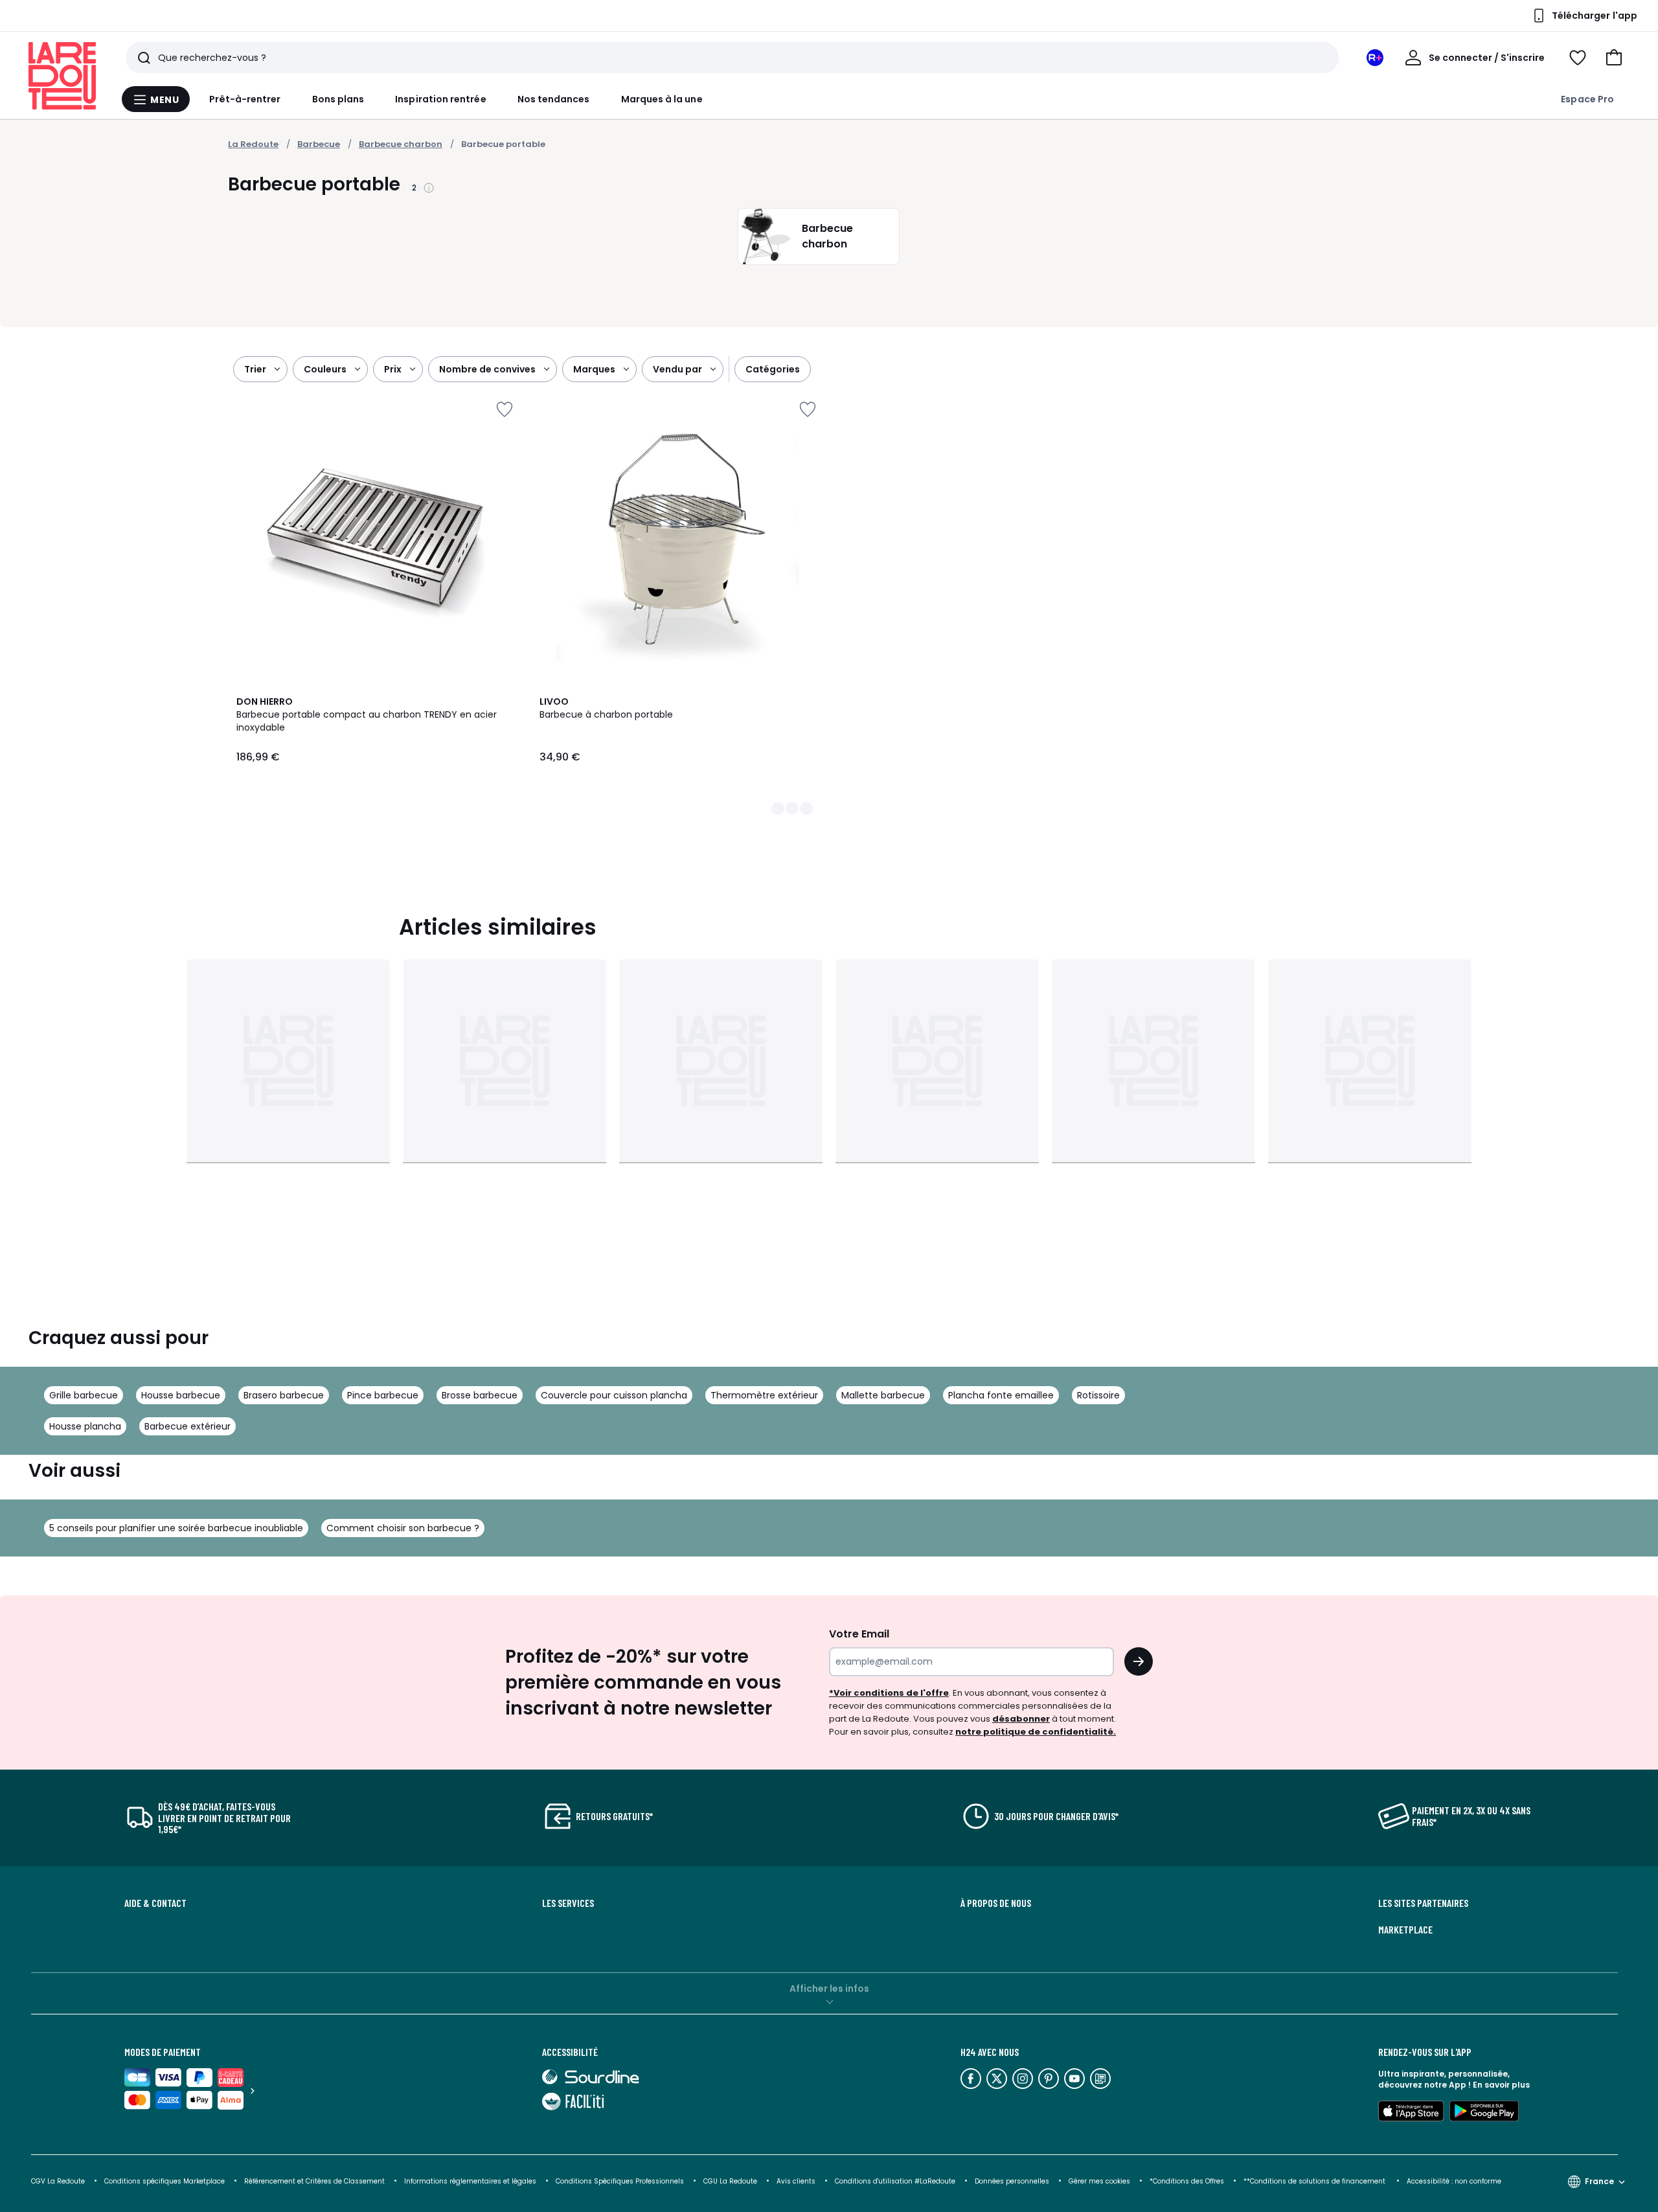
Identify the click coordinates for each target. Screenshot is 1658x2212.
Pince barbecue (383, 1395)
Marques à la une (662, 99)
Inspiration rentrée (440, 99)
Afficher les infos (829, 1989)
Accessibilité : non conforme (1454, 2181)
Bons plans (338, 99)
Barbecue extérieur (187, 1426)
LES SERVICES (568, 1903)
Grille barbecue (84, 1395)
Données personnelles (1012, 2181)
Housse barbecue (181, 1395)
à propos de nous (996, 1903)
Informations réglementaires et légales (470, 2181)
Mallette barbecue (883, 1395)
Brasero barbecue (284, 1395)
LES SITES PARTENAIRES (1423, 1903)
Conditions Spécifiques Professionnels (620, 2181)
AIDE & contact (155, 1903)
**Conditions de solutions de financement (1315, 2181)
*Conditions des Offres (1187, 2181)
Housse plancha (85, 1426)
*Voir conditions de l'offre (889, 1693)
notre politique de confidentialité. (1036, 1732)
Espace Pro (1587, 99)
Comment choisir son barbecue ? (403, 1528)
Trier (255, 369)
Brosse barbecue (480, 1395)
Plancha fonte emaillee (1001, 1395)
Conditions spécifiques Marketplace (165, 2181)
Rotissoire (1098, 1395)
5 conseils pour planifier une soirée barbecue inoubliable (176, 1528)
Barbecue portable (503, 144)
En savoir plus (1501, 2085)
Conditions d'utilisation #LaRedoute (895, 2181)
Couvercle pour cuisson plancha (614, 1395)
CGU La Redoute (730, 2181)
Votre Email (859, 1634)
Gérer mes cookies (1099, 2181)
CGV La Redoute (58, 2181)
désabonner (1021, 1719)
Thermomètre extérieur (764, 1395)
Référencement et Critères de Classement (314, 2181)
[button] (1614, 58)
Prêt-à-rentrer (245, 99)
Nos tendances (554, 99)
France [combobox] (1599, 2181)
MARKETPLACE (1405, 1930)
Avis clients (796, 2181)
